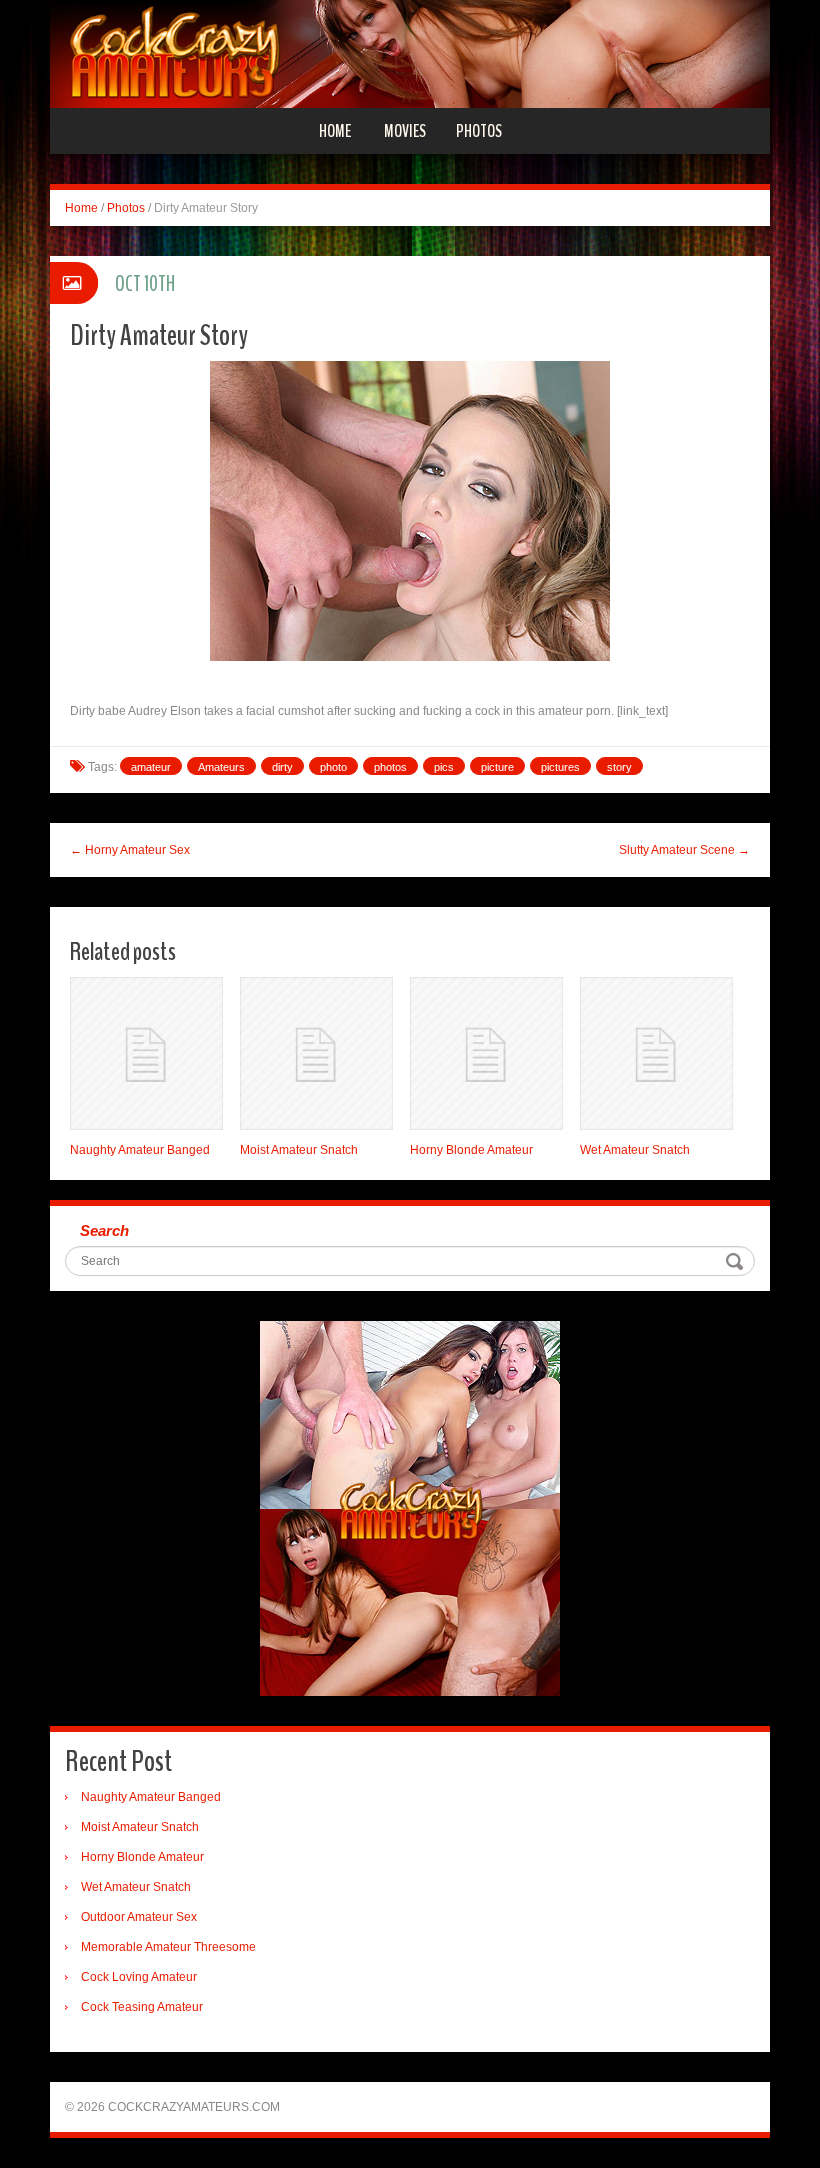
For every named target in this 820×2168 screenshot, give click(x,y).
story (619, 767)
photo (333, 767)
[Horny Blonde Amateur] (486, 1053)
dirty (282, 767)
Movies (405, 131)
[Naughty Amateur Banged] (146, 1053)
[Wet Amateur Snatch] (656, 1053)
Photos (479, 131)
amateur (151, 767)
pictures (560, 767)
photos (390, 767)
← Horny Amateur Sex (130, 850)
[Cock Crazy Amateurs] (410, 53)
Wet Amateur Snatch (635, 1150)
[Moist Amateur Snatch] (316, 1053)
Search (104, 1230)
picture (497, 767)
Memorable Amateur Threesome (168, 1947)
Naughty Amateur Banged (140, 1150)
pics (444, 767)
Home (335, 131)
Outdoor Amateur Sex (139, 1917)
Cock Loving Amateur (139, 1977)
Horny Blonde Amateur (471, 1150)
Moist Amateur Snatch (299, 1150)
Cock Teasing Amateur (142, 2007)
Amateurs (221, 767)
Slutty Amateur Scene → (684, 850)
